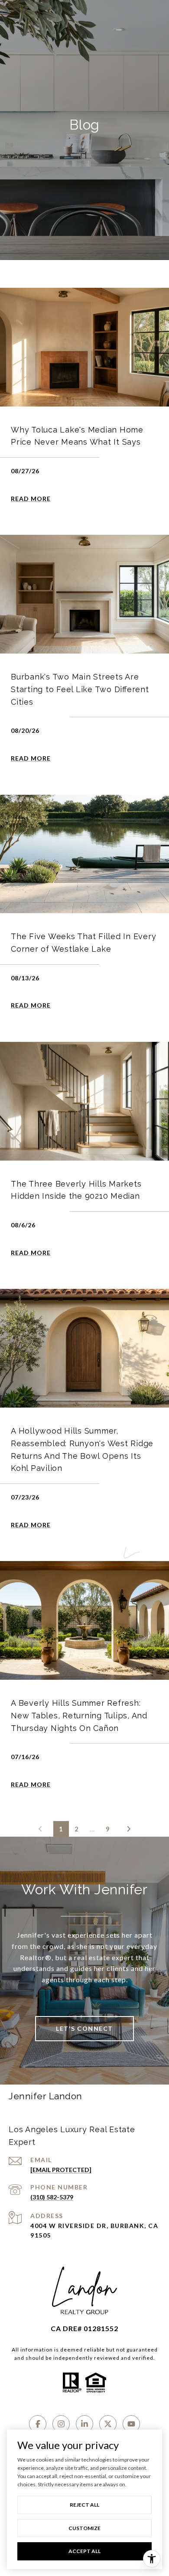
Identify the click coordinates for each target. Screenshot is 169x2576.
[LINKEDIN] (84, 2424)
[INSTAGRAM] (61, 2424)
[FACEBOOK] (38, 2424)
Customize (84, 2528)
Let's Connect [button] (84, 2028)
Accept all (84, 2551)
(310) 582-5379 (52, 2197)
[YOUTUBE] (131, 2424)
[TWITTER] (108, 2424)
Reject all (84, 2505)
